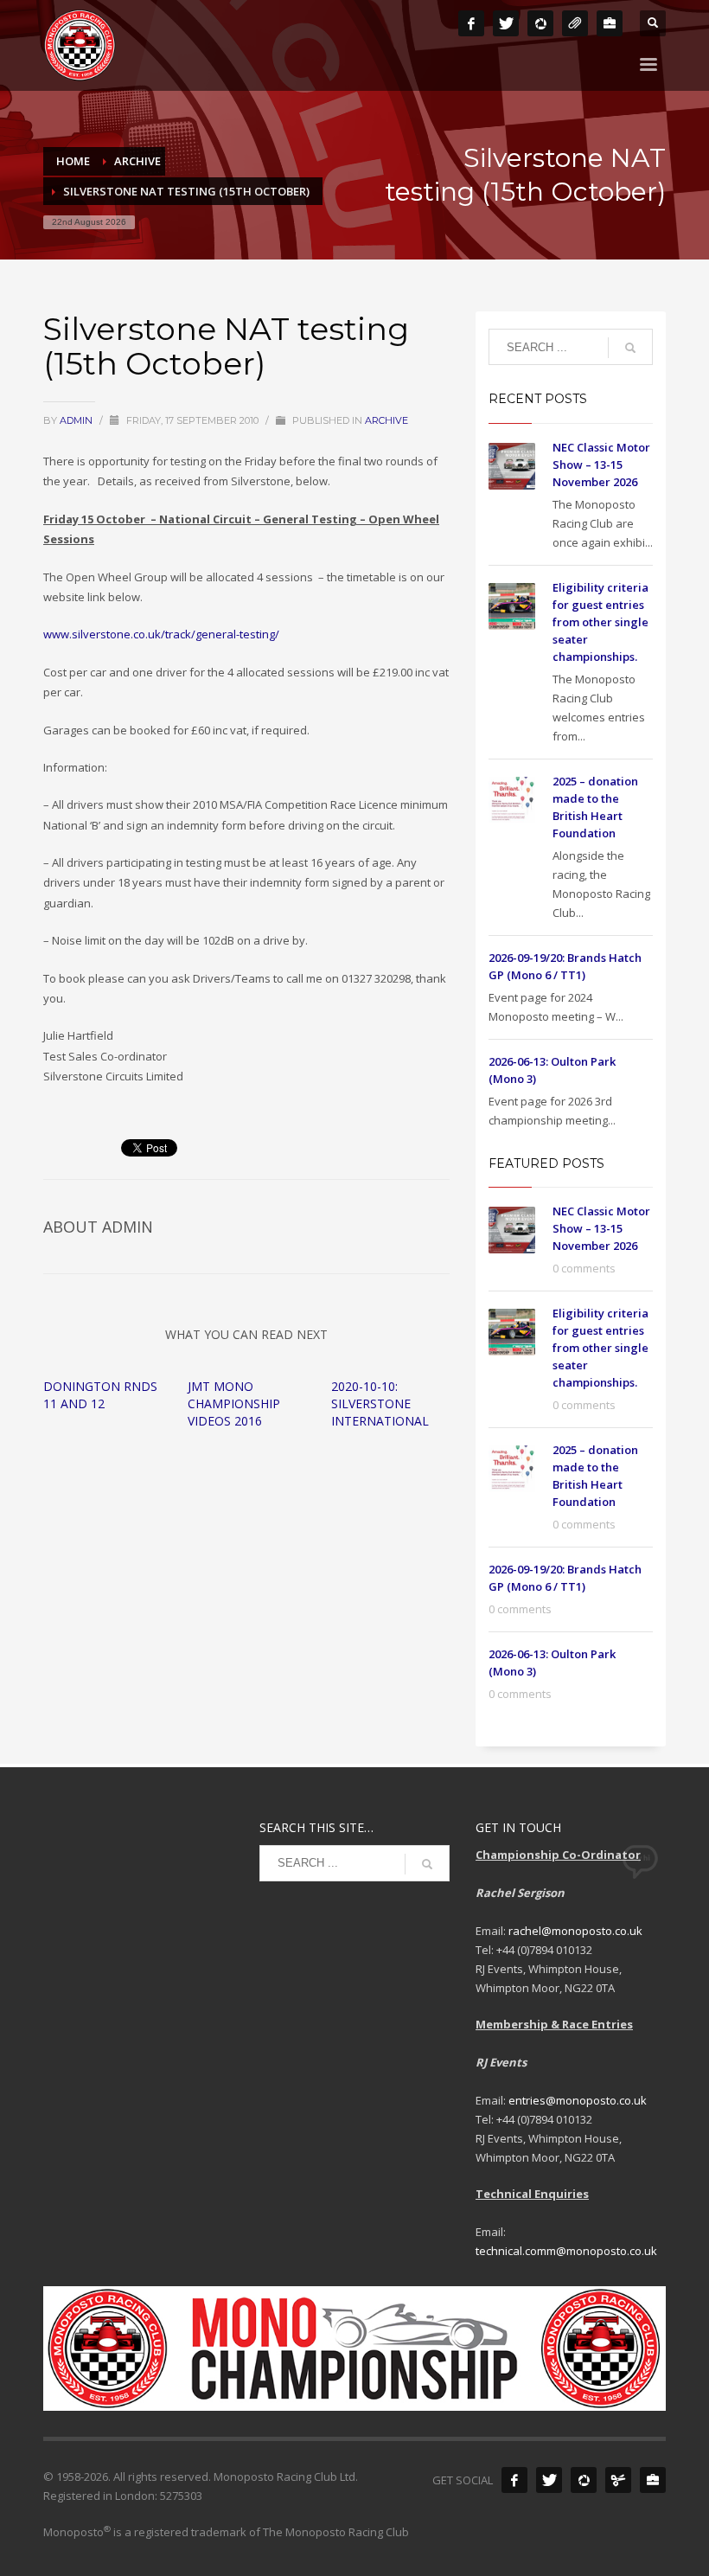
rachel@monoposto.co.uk (575, 1931)
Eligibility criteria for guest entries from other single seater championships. (600, 622)
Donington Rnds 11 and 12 (100, 1395)
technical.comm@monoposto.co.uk (566, 2251)
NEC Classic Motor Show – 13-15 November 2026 (601, 465)
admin (77, 420)
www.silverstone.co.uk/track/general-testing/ (161, 634)
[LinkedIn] (610, 23)
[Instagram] (540, 23)
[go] (630, 348)
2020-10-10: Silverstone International (380, 1403)
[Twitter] (506, 23)
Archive (386, 420)
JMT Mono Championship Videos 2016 (234, 1403)
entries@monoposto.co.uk (578, 2100)
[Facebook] (471, 23)
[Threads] (575, 23)
